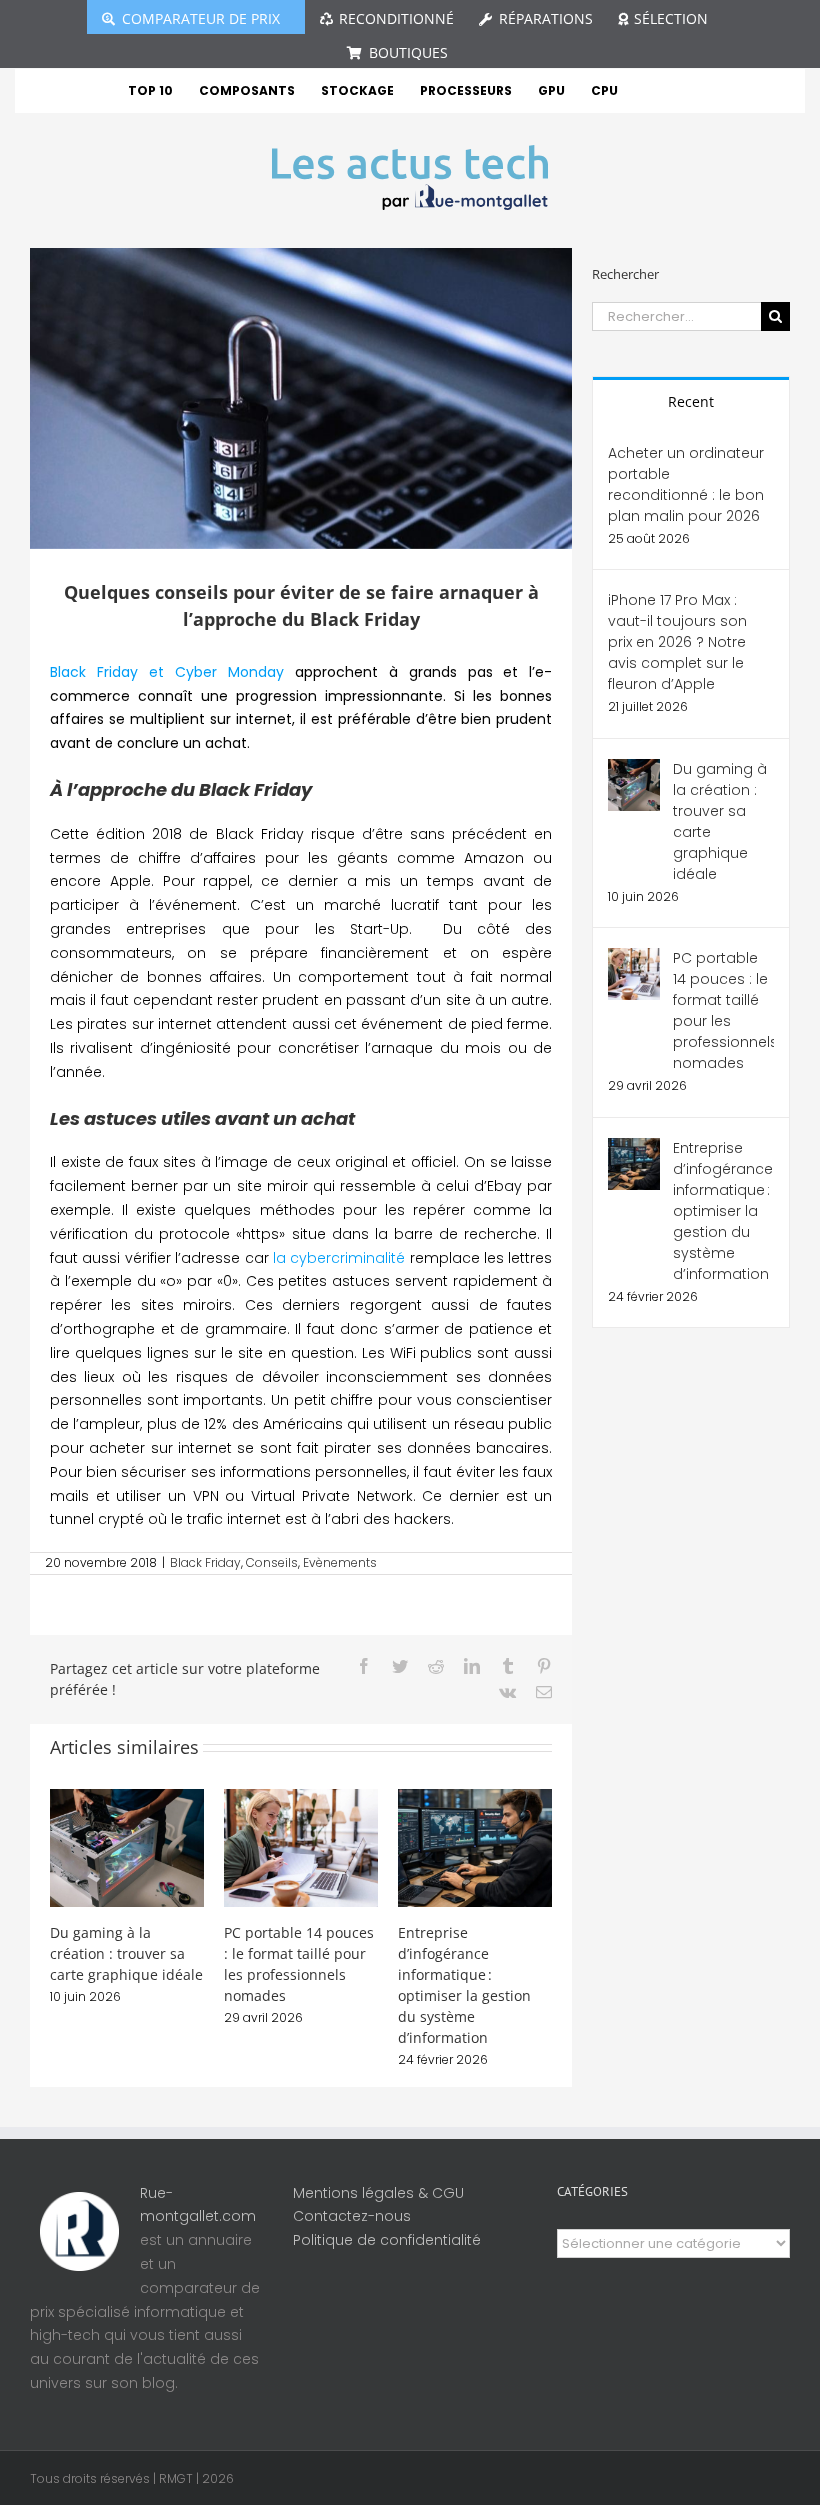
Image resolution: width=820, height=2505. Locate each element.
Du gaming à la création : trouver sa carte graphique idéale (126, 1953)
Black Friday (205, 1562)
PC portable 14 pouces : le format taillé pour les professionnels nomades (723, 1010)
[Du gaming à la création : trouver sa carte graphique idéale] (127, 1847)
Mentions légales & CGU (378, 2193)
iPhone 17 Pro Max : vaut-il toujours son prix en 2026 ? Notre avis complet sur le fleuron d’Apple (677, 642)
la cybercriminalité (341, 1258)
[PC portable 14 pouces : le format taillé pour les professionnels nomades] (301, 1847)
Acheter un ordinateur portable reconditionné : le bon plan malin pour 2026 (686, 484)
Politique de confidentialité (387, 2240)
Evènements (340, 1562)
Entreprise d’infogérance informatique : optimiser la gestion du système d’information (723, 1211)
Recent (691, 401)
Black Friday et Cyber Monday (167, 672)
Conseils (272, 1562)
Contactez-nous (352, 2216)
